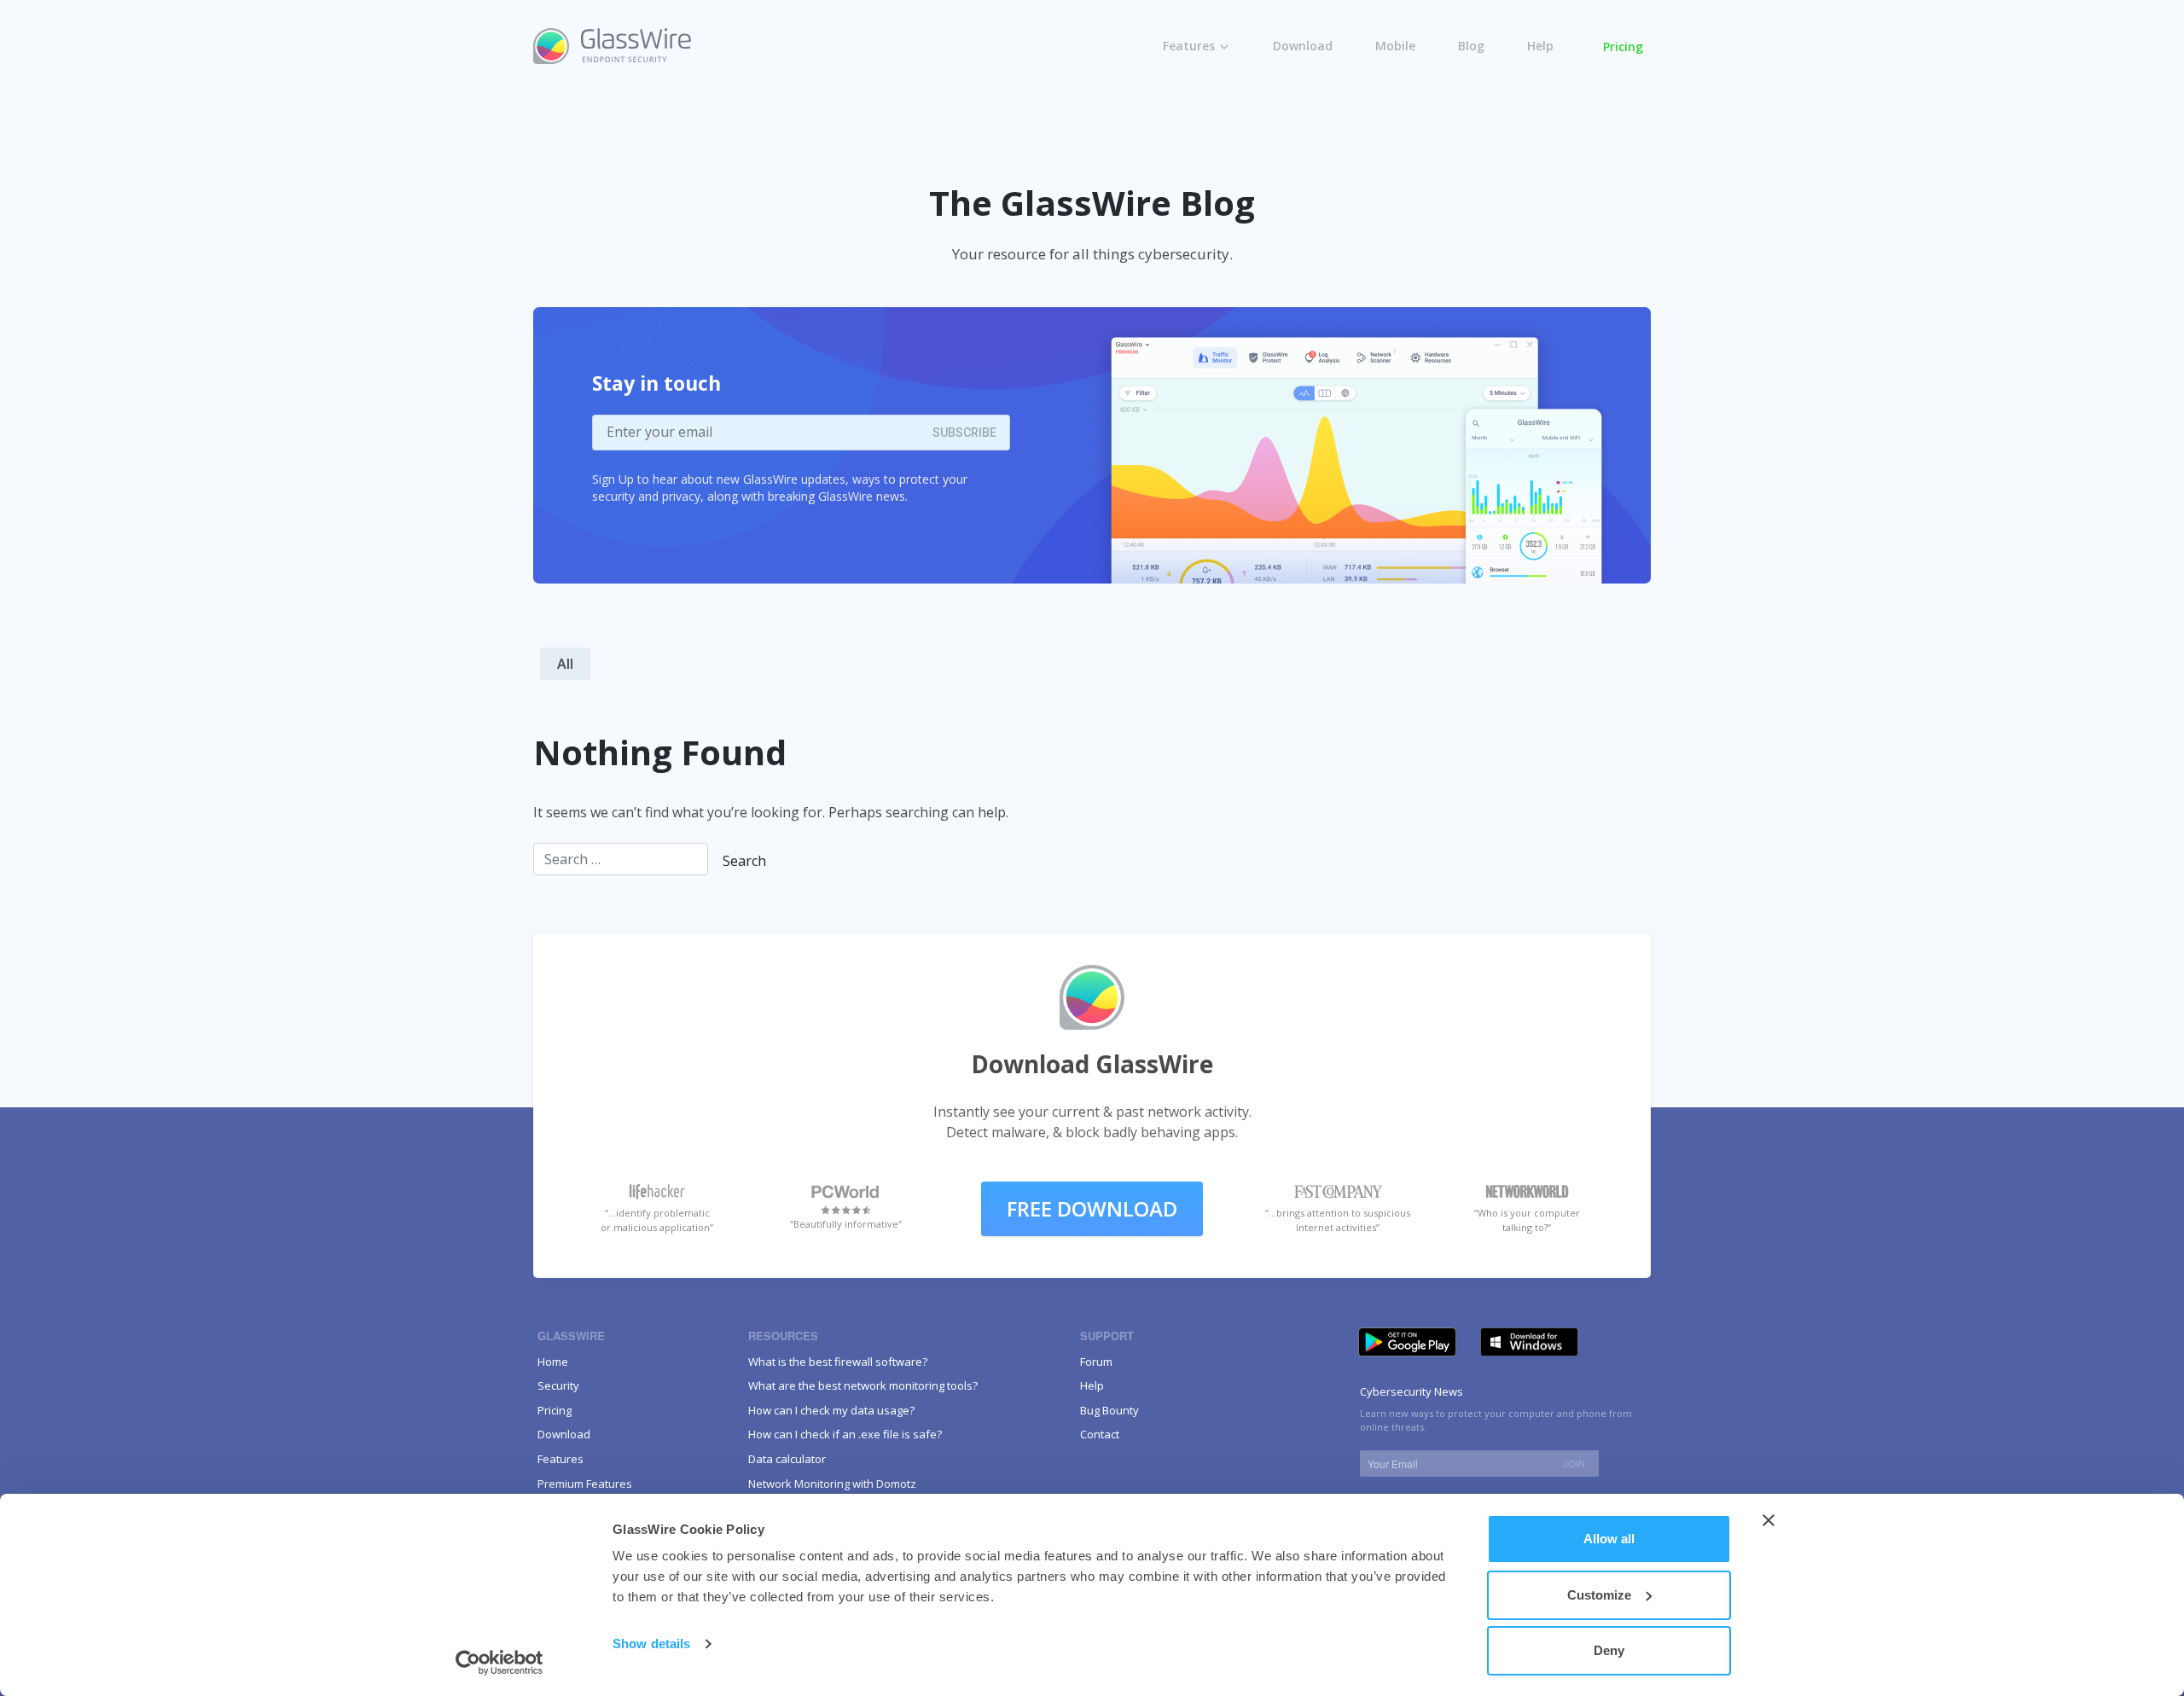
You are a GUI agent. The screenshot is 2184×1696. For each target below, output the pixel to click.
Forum (1096, 1362)
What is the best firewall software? (838, 1362)
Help (1540, 46)
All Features (1211, 78)
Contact (1100, 1434)
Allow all (1609, 1539)
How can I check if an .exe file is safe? (845, 1434)
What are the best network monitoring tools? (863, 1385)
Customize (1599, 1595)
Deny (1609, 1650)
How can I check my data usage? (831, 1410)
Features (1189, 46)
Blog (1471, 46)
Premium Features (1231, 114)
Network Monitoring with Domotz (832, 1484)
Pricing (1623, 46)
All (565, 664)
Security (558, 1385)
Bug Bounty (1109, 1410)
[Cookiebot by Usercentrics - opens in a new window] (500, 1663)
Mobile (1395, 46)
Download (1303, 46)
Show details (651, 1644)
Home (553, 1362)
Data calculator (787, 1459)
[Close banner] (1769, 1520)
